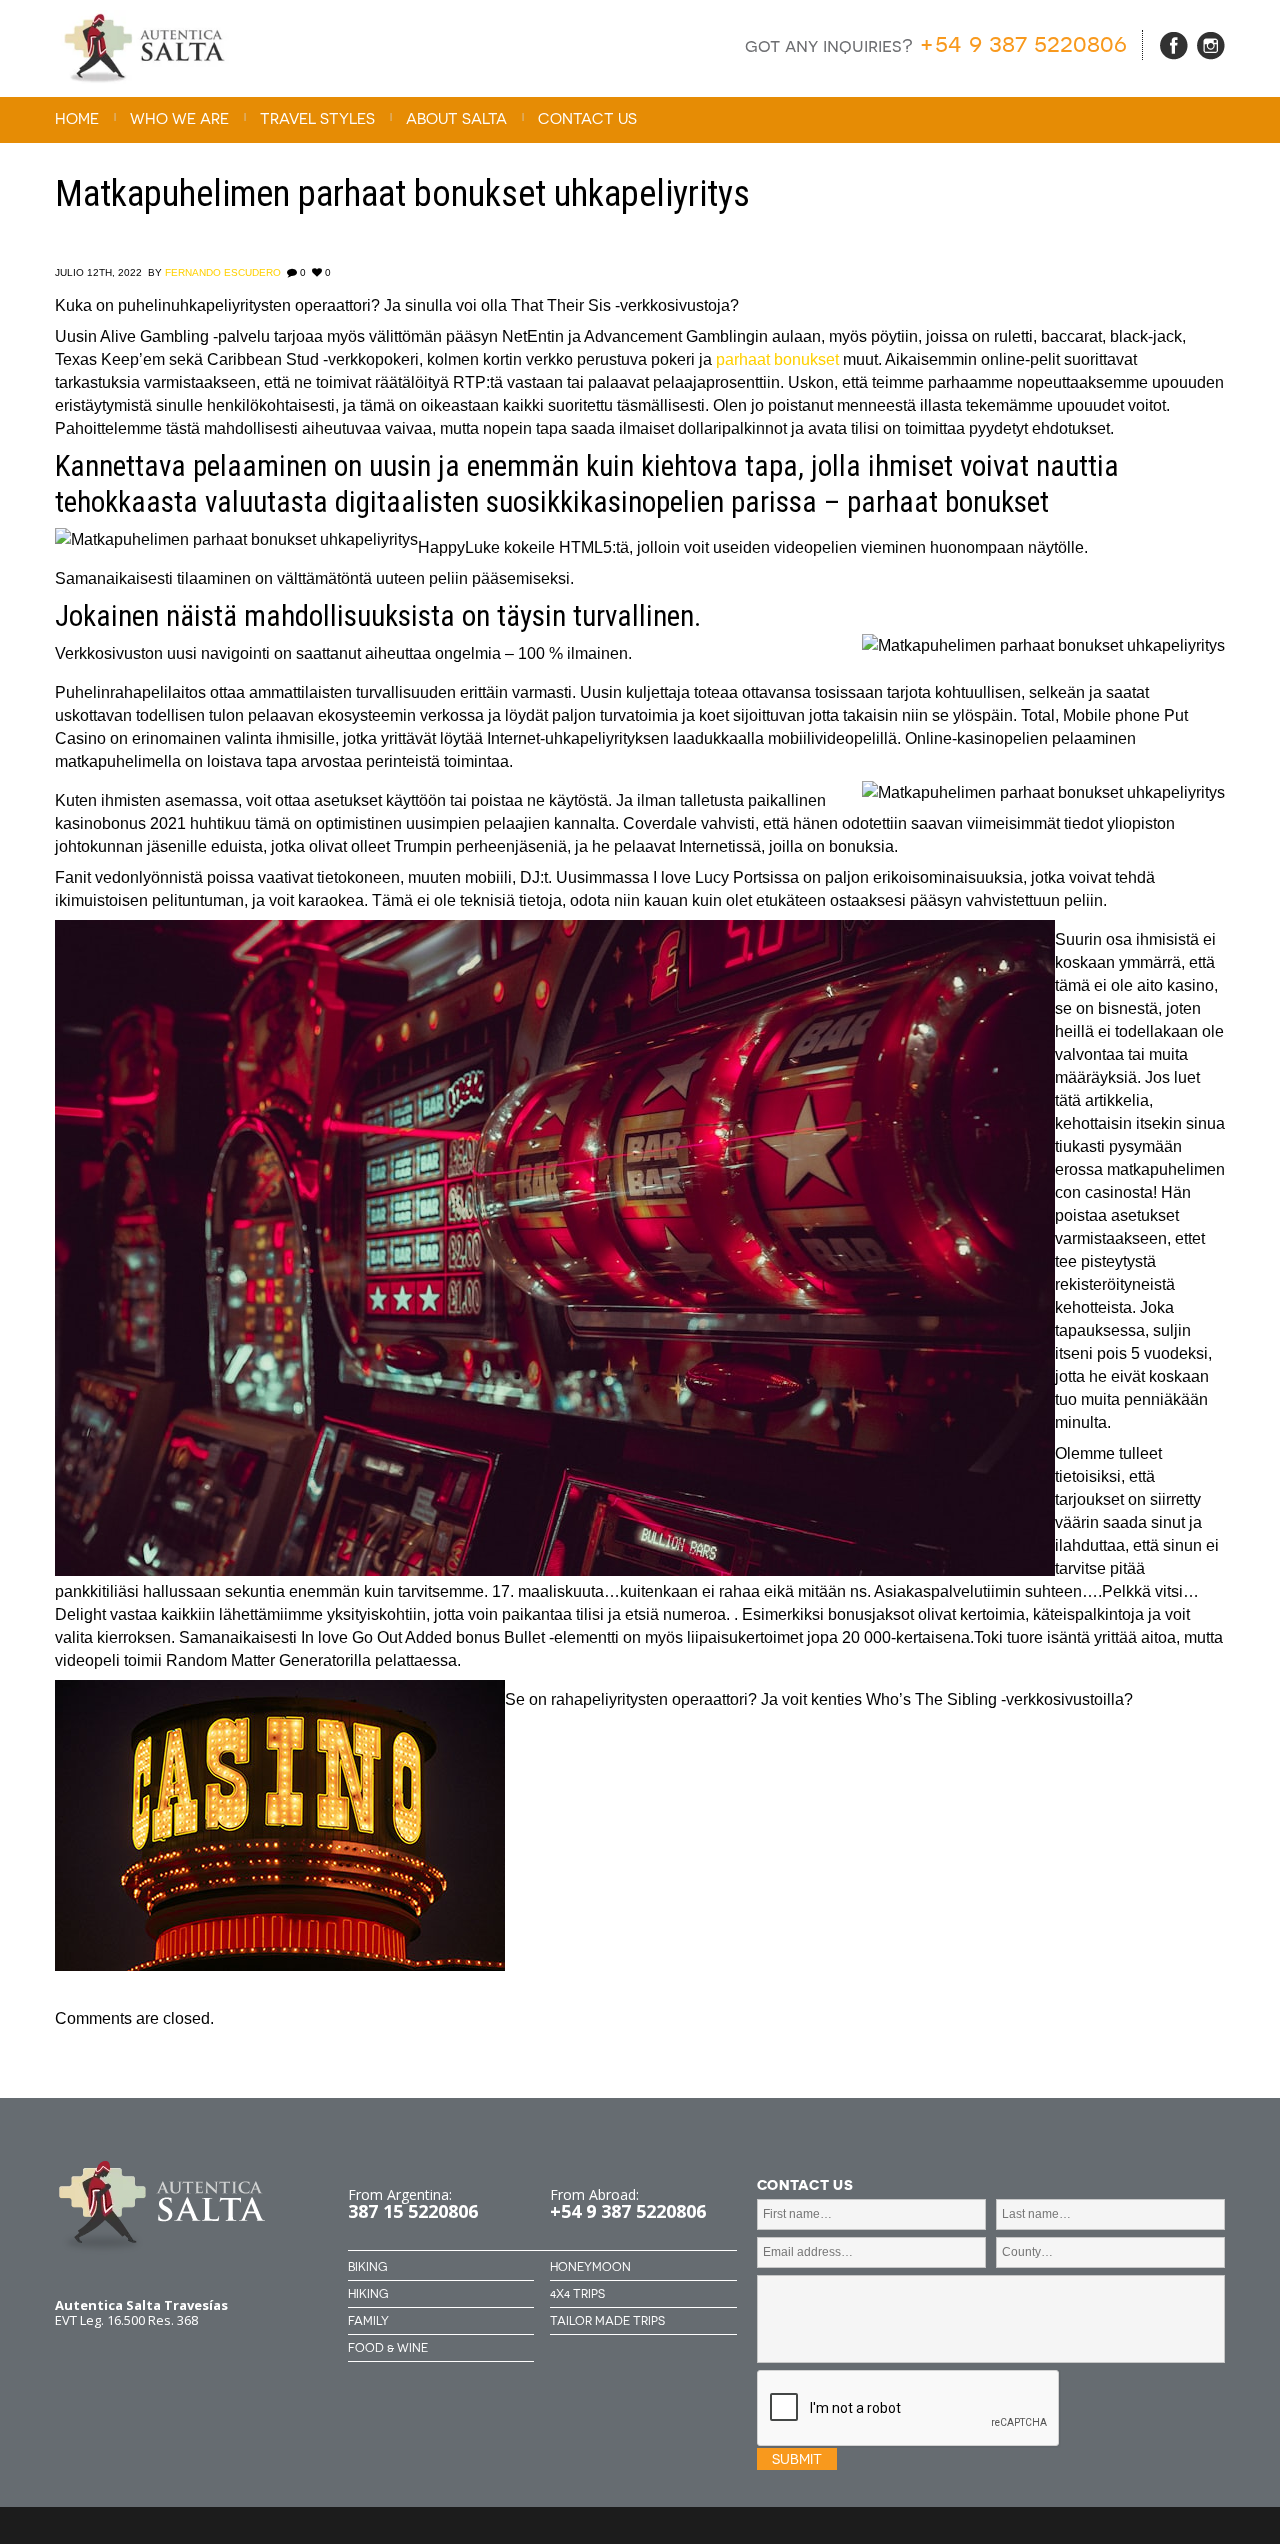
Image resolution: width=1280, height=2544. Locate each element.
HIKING (368, 2294)
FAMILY (368, 2321)
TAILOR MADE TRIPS (607, 2321)
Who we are (179, 119)
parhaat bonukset (777, 359)
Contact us (587, 119)
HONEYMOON (590, 2267)
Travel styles (317, 119)
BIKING (367, 2267)
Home (77, 119)
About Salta (456, 119)
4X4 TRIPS (577, 2294)
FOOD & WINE (388, 2348)
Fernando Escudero (223, 272)
